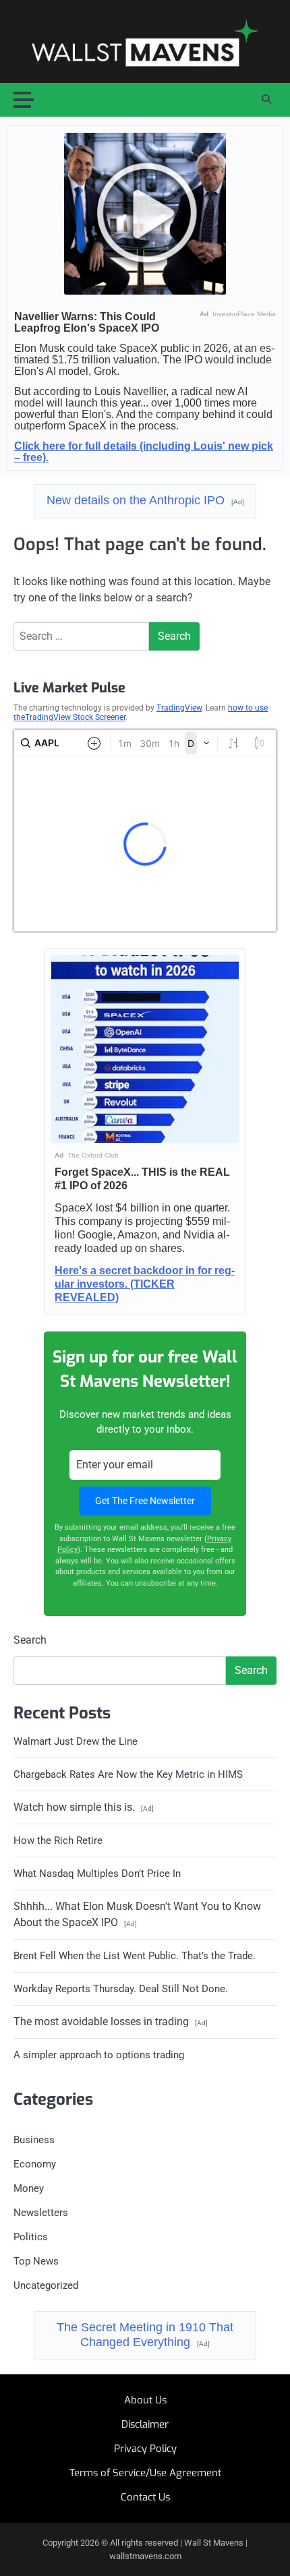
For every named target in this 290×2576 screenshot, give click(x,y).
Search (30, 1640)
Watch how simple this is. (84, 1807)
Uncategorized (46, 2285)
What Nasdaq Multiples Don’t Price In (97, 1874)
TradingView (179, 708)
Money (29, 2188)
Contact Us (145, 2497)
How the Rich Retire (58, 1840)
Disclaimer (145, 2424)
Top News (36, 2261)
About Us (145, 2400)
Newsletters (41, 2213)
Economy (35, 2164)
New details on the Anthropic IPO (145, 500)
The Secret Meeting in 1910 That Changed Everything (145, 2335)
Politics (31, 2237)
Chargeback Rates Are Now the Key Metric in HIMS (128, 1774)
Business (34, 2140)
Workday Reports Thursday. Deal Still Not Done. (121, 1989)
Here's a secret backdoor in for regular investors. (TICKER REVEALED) (145, 1284)
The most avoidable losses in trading (111, 2021)
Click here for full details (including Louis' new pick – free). (144, 451)
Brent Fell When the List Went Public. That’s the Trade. (135, 1956)
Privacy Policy (145, 2449)
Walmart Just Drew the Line (76, 1741)
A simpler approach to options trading (99, 2055)
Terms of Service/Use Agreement (145, 2473)
